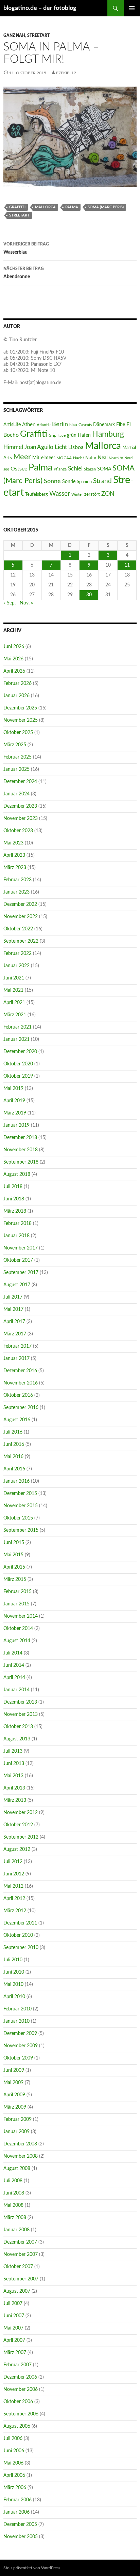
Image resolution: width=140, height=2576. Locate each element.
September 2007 (21, 2279)
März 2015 (15, 1579)
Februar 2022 (17, 954)
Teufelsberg (37, 494)
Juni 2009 (14, 2070)
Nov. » (26, 603)
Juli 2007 (13, 2304)
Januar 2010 (16, 2021)
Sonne (52, 481)
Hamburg (108, 434)
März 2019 (15, 1113)
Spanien (84, 482)
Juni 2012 (14, 1874)
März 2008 (15, 2218)
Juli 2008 (13, 2181)
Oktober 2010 (18, 1935)
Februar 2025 (17, 757)
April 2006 (14, 2475)
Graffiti (17, 207)
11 (127, 565)
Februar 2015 (17, 1592)
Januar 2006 (16, 2512)
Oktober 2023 (18, 831)
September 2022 (21, 941)
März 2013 (15, 1800)
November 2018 (21, 1150)
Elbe (121, 425)
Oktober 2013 (18, 1727)
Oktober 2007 (18, 2267)
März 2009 (15, 2107)
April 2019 (14, 1101)
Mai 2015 (13, 1555)
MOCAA (64, 458)
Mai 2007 (13, 2328)
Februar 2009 (17, 2120)
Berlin (60, 424)
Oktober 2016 (18, 1395)
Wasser (60, 494)
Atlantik (44, 425)
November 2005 (21, 2537)
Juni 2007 (14, 2316)
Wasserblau (26, 248)
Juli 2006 (13, 2439)
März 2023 (15, 868)
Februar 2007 (17, 2365)
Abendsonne (24, 273)
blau (73, 425)
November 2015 (21, 1506)
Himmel (13, 447)
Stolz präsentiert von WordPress (32, 2568)
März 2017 (15, 1334)
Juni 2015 (14, 1543)
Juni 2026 (14, 647)
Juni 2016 (14, 1444)
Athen (29, 425)
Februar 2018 (17, 1224)
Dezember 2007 (20, 2242)
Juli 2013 (13, 1751)
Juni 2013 (14, 1764)
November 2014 (21, 1616)
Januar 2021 (16, 1039)
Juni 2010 (14, 1972)
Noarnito (116, 458)
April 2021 (14, 1003)
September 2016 (21, 1408)
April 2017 (14, 1322)
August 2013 (17, 1739)
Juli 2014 (13, 1653)
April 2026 (14, 671)
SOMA (104, 469)
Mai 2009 (13, 2083)
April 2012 (14, 1899)
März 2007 (15, 2353)
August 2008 (17, 2169)
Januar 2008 (16, 2230)
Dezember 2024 (20, 782)
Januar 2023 (16, 892)
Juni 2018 (14, 1199)
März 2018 (15, 1211)
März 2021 (15, 1015)
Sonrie (69, 482)
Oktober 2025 (18, 733)
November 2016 (21, 1383)
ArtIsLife (12, 425)
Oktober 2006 (18, 2402)
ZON (108, 494)
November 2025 (21, 720)
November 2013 (21, 1714)
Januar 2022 (16, 966)
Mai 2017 (13, 1309)
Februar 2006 (17, 2500)
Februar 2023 (17, 880)
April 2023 (14, 855)
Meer (22, 457)
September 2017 (21, 1273)
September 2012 (21, 1837)
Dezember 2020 (20, 1052)
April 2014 (14, 1678)
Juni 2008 (14, 2193)
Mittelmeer (44, 458)
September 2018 (21, 1162)
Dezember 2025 (20, 708)
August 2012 (17, 1849)
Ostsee (19, 469)
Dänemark (104, 425)
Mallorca (45, 207)
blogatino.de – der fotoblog (40, 8)
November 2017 (21, 1248)
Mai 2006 (13, 2463)
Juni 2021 (14, 978)
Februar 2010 (17, 2009)
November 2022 (21, 917)
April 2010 (14, 1997)
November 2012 (21, 1813)
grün (72, 435)
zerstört (92, 494)
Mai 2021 (13, 990)
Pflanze (60, 469)
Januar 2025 (16, 769)
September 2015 (21, 1530)
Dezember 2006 (20, 2377)
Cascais (85, 425)
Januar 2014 (16, 1690)
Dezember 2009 (20, 2034)
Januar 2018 (16, 1236)
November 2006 (21, 2390)
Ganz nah (14, 35)
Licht (61, 447)
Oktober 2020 (18, 1064)
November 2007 (21, 2255)
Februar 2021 (17, 1027)
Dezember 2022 (20, 904)
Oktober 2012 (18, 1825)
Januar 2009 (16, 2132)
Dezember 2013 (20, 1702)
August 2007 (17, 2291)
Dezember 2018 (20, 1138)
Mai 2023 (13, 843)
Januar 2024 (16, 794)
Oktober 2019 (18, 1076)
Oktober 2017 (18, 1260)
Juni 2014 (14, 1665)
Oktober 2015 (18, 1518)
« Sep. (10, 603)
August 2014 (17, 1641)
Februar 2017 (17, 1346)
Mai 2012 (13, 1886)
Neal (103, 458)
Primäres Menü (132, 8)
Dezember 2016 (20, 1371)
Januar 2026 (16, 696)
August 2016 (17, 1420)
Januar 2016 (16, 1481)
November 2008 (21, 2156)
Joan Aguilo (39, 447)
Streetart (38, 35)
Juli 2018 (13, 1187)
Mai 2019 (13, 1089)
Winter (77, 495)
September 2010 (21, 1948)
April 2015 (14, 1567)
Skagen (90, 469)
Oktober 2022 (18, 929)
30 (89, 595)
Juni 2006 (14, 2451)
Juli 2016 (13, 1432)
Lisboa (76, 447)
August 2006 (17, 2426)
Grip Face (57, 435)
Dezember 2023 (20, 806)
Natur (91, 458)
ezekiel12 (66, 73)
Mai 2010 (13, 1985)
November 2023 (21, 819)
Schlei (75, 469)
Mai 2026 (13, 659)
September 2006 (21, 2414)
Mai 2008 (13, 2205)
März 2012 (15, 1911)
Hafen (84, 435)
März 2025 (15, 745)
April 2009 (14, 2095)
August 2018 (17, 1174)
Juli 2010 (13, 1960)
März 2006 (15, 2488)
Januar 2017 (16, 1359)
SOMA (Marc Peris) (106, 207)
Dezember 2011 (20, 1923)
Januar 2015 (16, 1604)
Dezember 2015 (20, 1494)
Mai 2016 (13, 1457)
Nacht (78, 458)
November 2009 (21, 2046)
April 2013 (14, 1788)
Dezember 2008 (20, 2144)
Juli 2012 (13, 1862)
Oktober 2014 (18, 1629)
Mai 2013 (13, 1776)
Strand (102, 481)
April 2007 (14, 2340)
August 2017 (17, 1285)
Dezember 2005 (20, 2525)
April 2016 (14, 1469)
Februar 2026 (17, 684)
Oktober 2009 (18, 2058)
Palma (72, 207)
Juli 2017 (13, 1297)
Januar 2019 (16, 1125)
